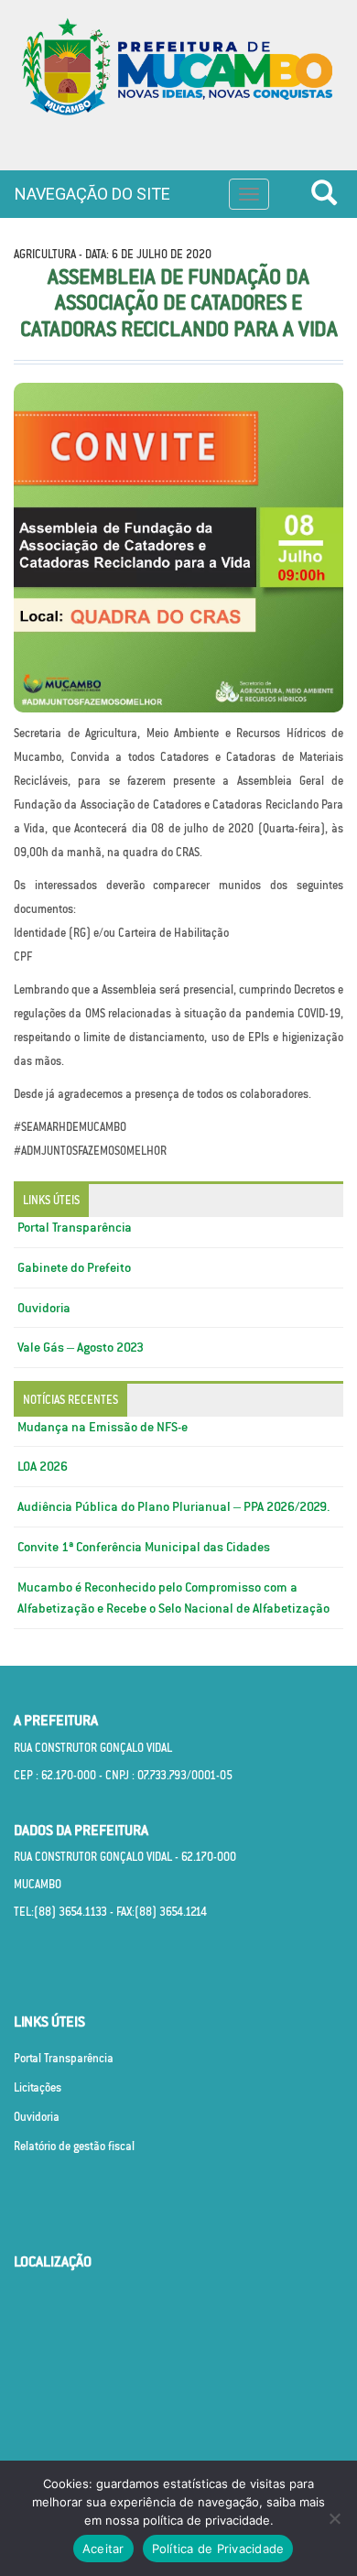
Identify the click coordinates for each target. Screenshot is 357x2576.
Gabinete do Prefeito (74, 1267)
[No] (334, 2518)
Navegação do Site (92, 194)
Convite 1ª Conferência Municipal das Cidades (144, 1547)
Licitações (38, 2087)
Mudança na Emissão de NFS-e (103, 1427)
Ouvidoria (44, 1308)
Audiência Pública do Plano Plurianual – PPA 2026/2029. (174, 1506)
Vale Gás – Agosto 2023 (81, 1347)
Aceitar (103, 2549)
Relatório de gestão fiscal (74, 2146)
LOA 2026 (43, 1466)
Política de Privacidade (218, 2549)
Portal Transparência (75, 1227)
